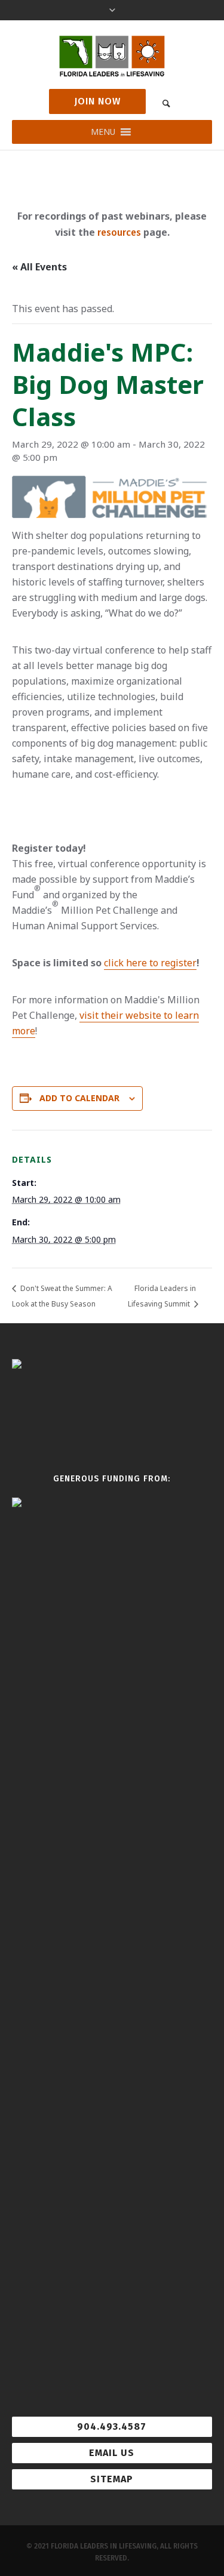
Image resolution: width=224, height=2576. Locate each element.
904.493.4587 (112, 2426)
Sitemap (112, 2479)
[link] (167, 103)
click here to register (150, 963)
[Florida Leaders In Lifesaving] (112, 56)
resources (119, 232)
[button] (103, 132)
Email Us (112, 2453)
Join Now (97, 101)
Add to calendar (79, 1098)
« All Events (39, 267)
